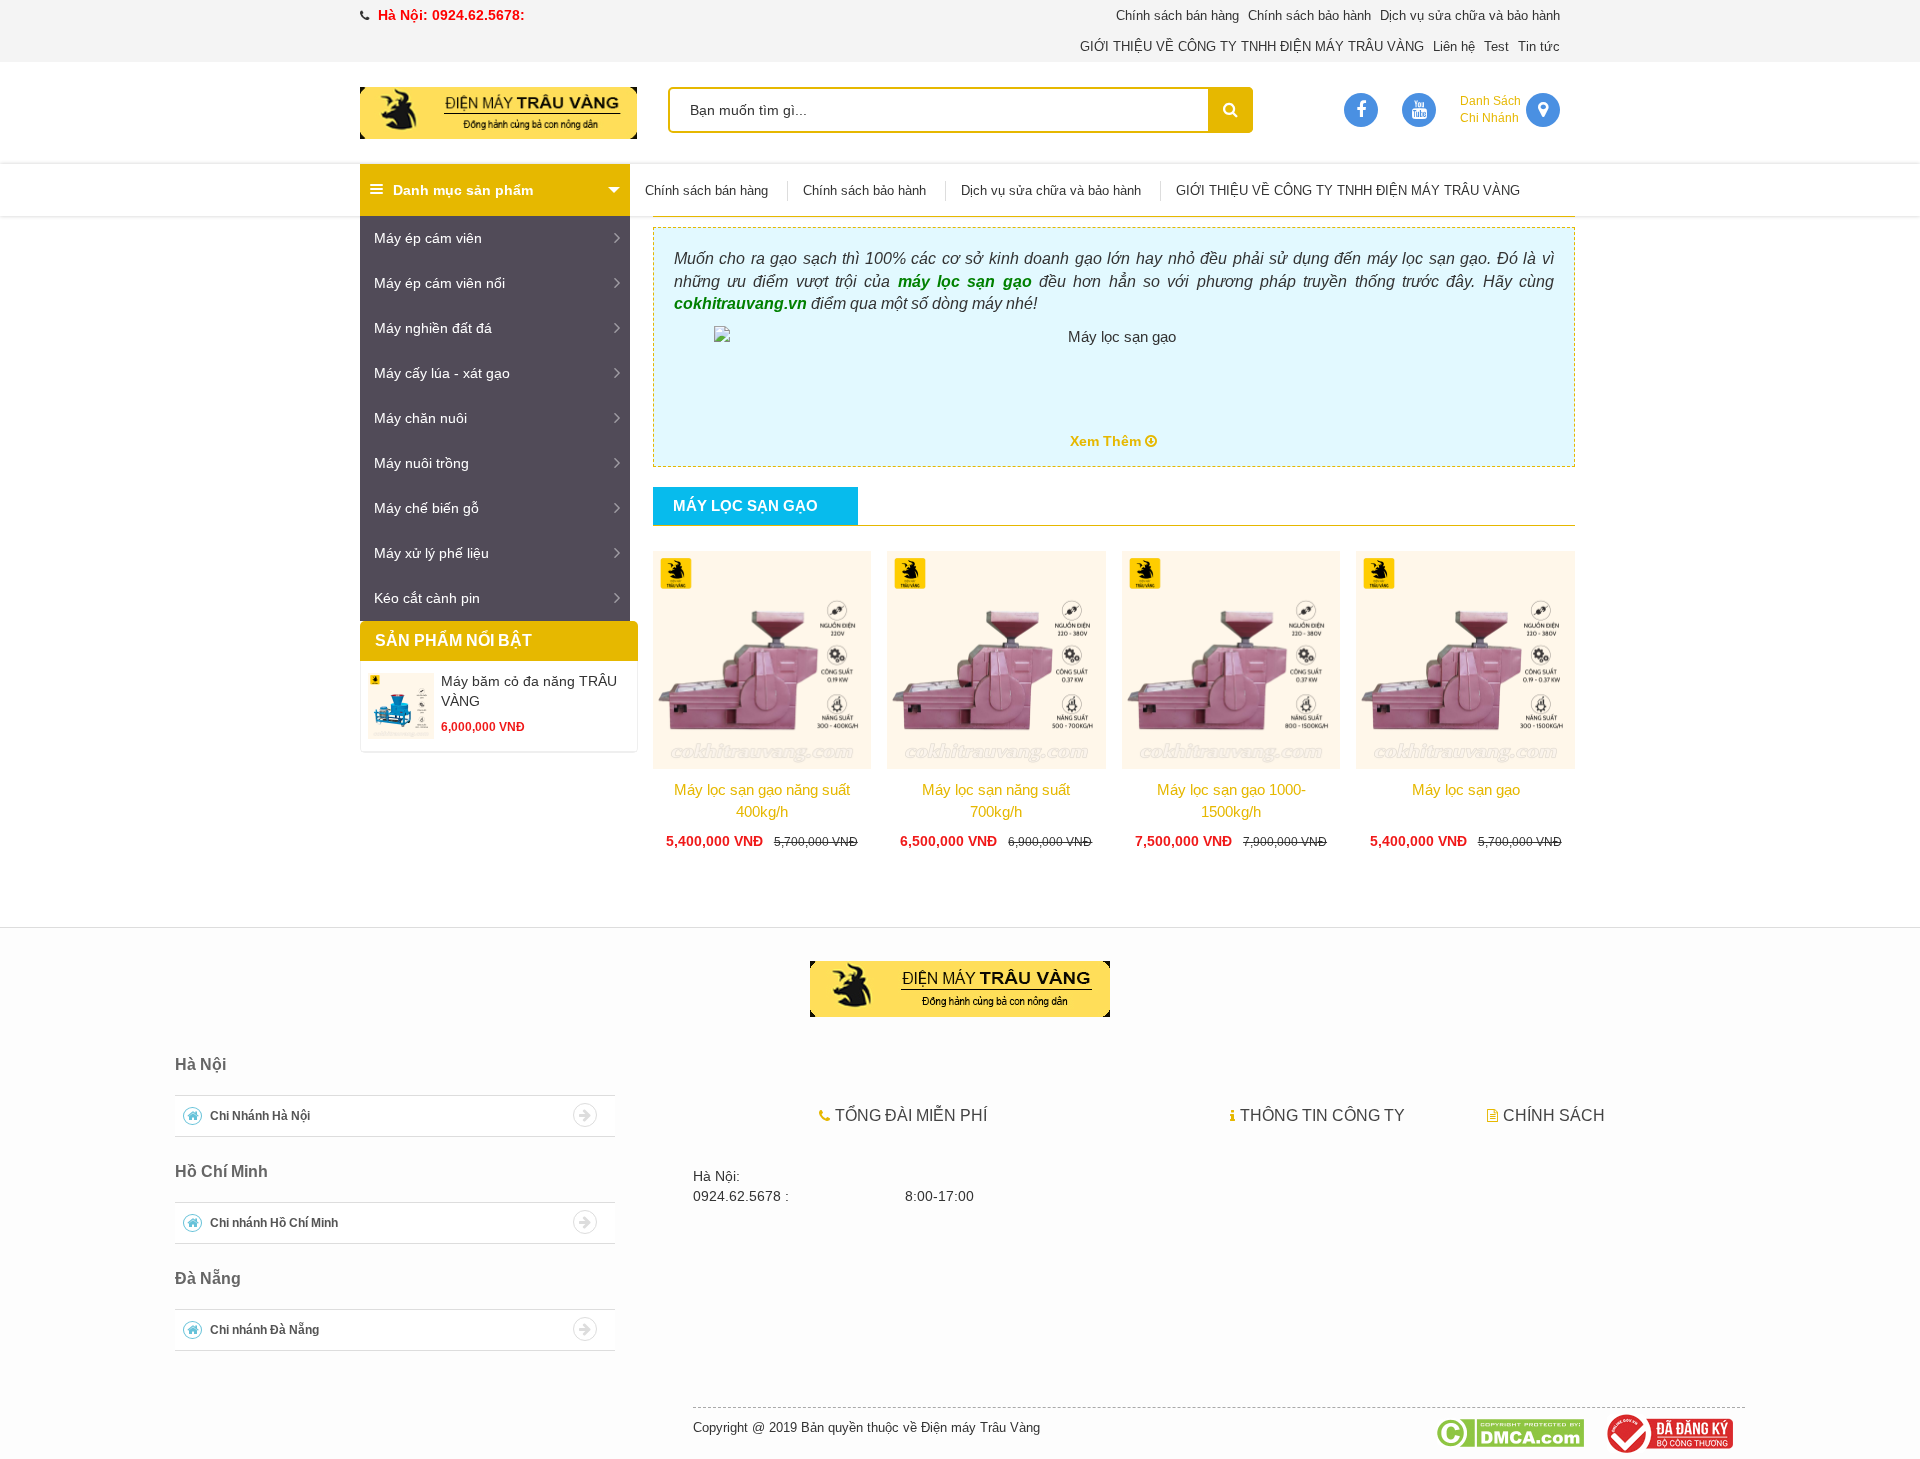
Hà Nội (200, 1064)
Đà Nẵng (208, 1278)
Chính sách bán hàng (1177, 15)
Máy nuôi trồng (421, 463)
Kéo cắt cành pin (427, 598)
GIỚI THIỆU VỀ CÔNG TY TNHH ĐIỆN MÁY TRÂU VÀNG (1252, 46)
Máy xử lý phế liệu (431, 553)
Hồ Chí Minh (221, 1171)
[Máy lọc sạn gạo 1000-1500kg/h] (1231, 655)
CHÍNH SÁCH (1554, 1115)
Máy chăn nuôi (420, 418)
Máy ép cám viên (428, 238)
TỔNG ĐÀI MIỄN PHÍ (911, 1115)
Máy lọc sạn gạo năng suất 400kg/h (762, 800)
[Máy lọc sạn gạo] (1465, 655)
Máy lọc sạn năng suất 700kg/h (996, 800)
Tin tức (1539, 46)
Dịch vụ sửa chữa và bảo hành (1470, 15)
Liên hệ (1454, 46)
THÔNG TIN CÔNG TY (1322, 1115)
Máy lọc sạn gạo (1466, 789)
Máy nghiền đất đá (433, 328)
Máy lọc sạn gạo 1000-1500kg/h (1231, 800)
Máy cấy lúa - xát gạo (442, 373)
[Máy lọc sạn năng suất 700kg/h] (996, 655)
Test (1496, 46)
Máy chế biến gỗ (426, 508)
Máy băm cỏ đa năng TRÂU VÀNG (529, 691)
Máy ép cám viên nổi (439, 283)
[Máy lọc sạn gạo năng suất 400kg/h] (762, 655)
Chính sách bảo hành (1309, 15)
